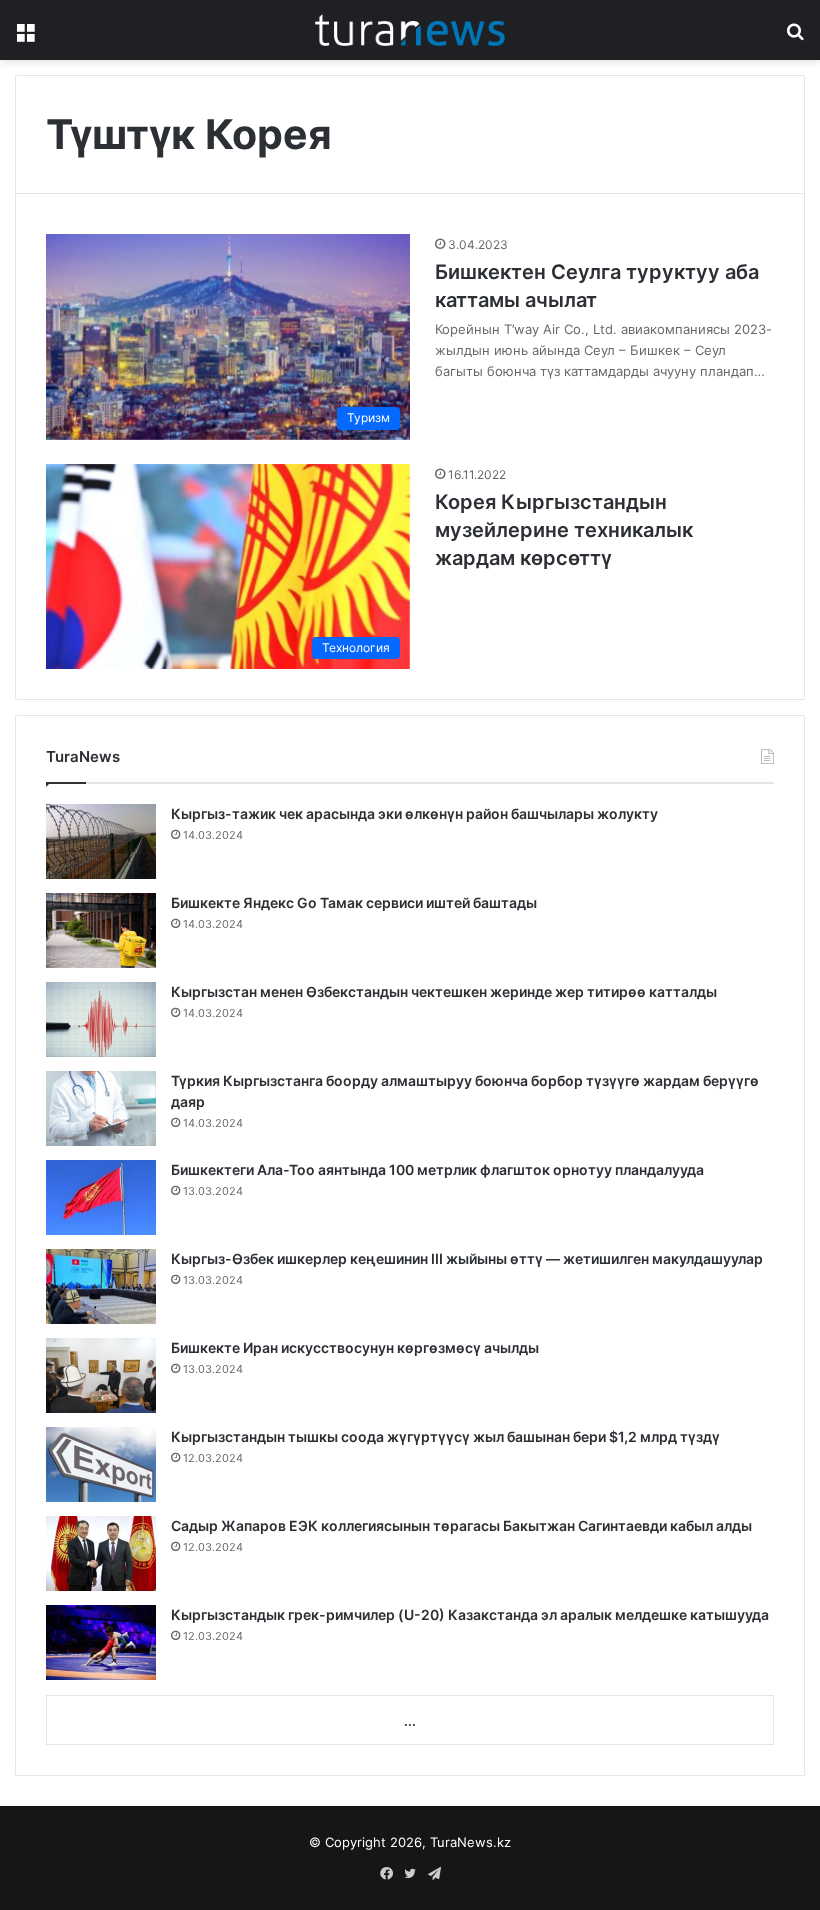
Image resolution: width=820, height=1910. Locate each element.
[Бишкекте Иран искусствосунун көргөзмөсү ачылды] (101, 1375)
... (410, 1721)
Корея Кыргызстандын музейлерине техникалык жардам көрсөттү (564, 530)
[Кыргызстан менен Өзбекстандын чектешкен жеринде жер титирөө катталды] (101, 1019)
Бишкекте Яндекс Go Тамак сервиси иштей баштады (354, 902)
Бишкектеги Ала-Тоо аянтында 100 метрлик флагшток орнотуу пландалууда (437, 1169)
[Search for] (795, 37)
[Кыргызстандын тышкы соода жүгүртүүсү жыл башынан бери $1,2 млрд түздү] (101, 1464)
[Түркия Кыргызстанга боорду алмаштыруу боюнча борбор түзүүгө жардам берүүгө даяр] (101, 1108)
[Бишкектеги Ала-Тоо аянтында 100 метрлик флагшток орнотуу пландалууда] (101, 1197)
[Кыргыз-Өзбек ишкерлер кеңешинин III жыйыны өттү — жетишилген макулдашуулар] (101, 1286)
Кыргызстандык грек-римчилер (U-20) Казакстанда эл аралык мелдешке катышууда (470, 1614)
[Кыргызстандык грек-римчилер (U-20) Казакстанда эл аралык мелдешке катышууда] (101, 1642)
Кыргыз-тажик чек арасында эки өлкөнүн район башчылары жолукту (414, 813)
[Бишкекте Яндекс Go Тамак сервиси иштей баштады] (101, 930)
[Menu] (25, 37)
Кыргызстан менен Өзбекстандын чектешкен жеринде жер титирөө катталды (444, 991)
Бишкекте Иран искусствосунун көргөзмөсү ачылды (355, 1347)
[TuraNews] (410, 30)
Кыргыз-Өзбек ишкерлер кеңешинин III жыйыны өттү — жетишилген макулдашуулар (467, 1258)
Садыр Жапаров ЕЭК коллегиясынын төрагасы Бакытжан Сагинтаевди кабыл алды (461, 1525)
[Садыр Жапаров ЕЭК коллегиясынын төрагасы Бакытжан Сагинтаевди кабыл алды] (101, 1553)
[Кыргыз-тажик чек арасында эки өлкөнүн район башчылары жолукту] (101, 841)
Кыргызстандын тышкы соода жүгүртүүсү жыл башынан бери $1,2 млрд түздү (445, 1436)
